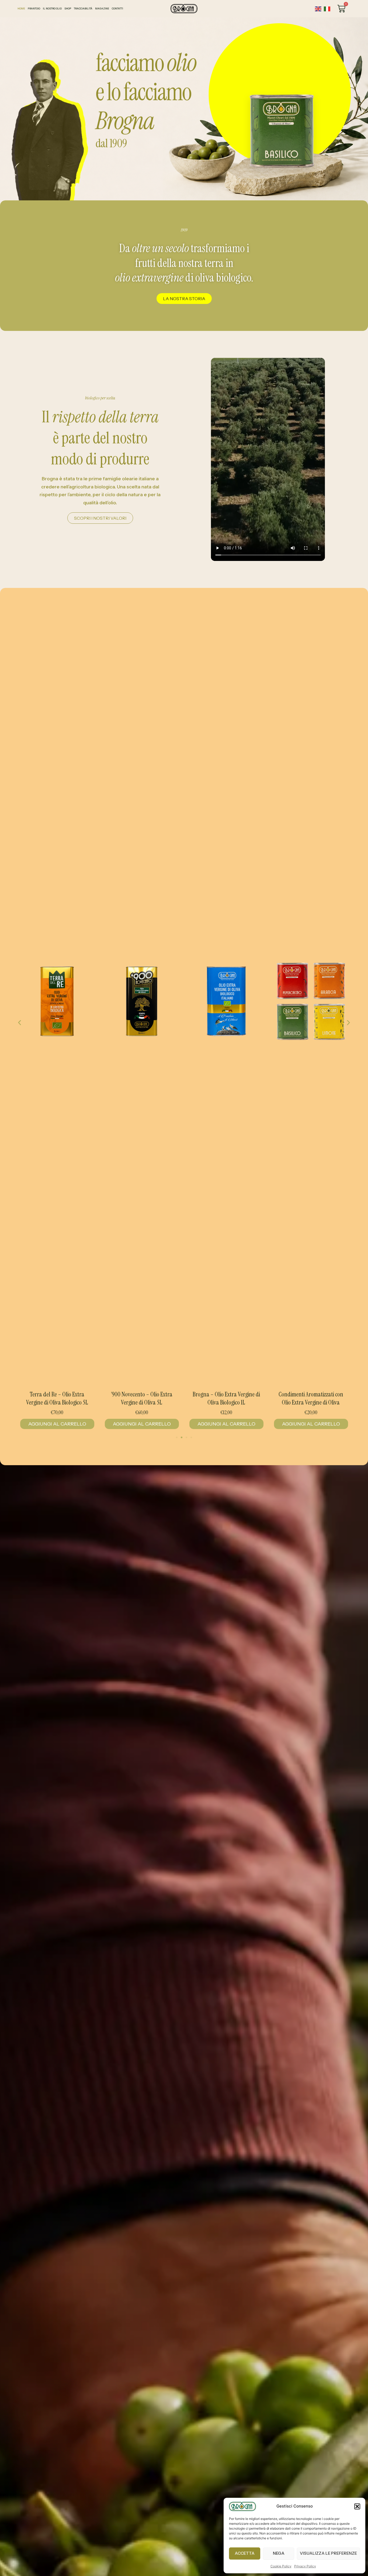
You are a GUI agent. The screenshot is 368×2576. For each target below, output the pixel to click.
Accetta (245, 2553)
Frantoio (34, 8)
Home (21, 8)
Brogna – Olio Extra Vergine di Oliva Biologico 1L (142, 1398)
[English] (318, 9)
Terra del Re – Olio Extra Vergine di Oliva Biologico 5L (311, 1398)
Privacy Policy (305, 2566)
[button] (357, 2506)
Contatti (117, 8)
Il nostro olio (52, 8)
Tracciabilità (83, 8)
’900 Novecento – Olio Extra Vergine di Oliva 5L (57, 1398)
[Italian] (327, 9)
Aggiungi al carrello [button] (57, 1424)
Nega (279, 2553)
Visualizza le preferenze (328, 2553)
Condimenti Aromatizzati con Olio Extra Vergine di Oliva (226, 1398)
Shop (68, 8)
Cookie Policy (281, 2566)
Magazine (102, 8)
